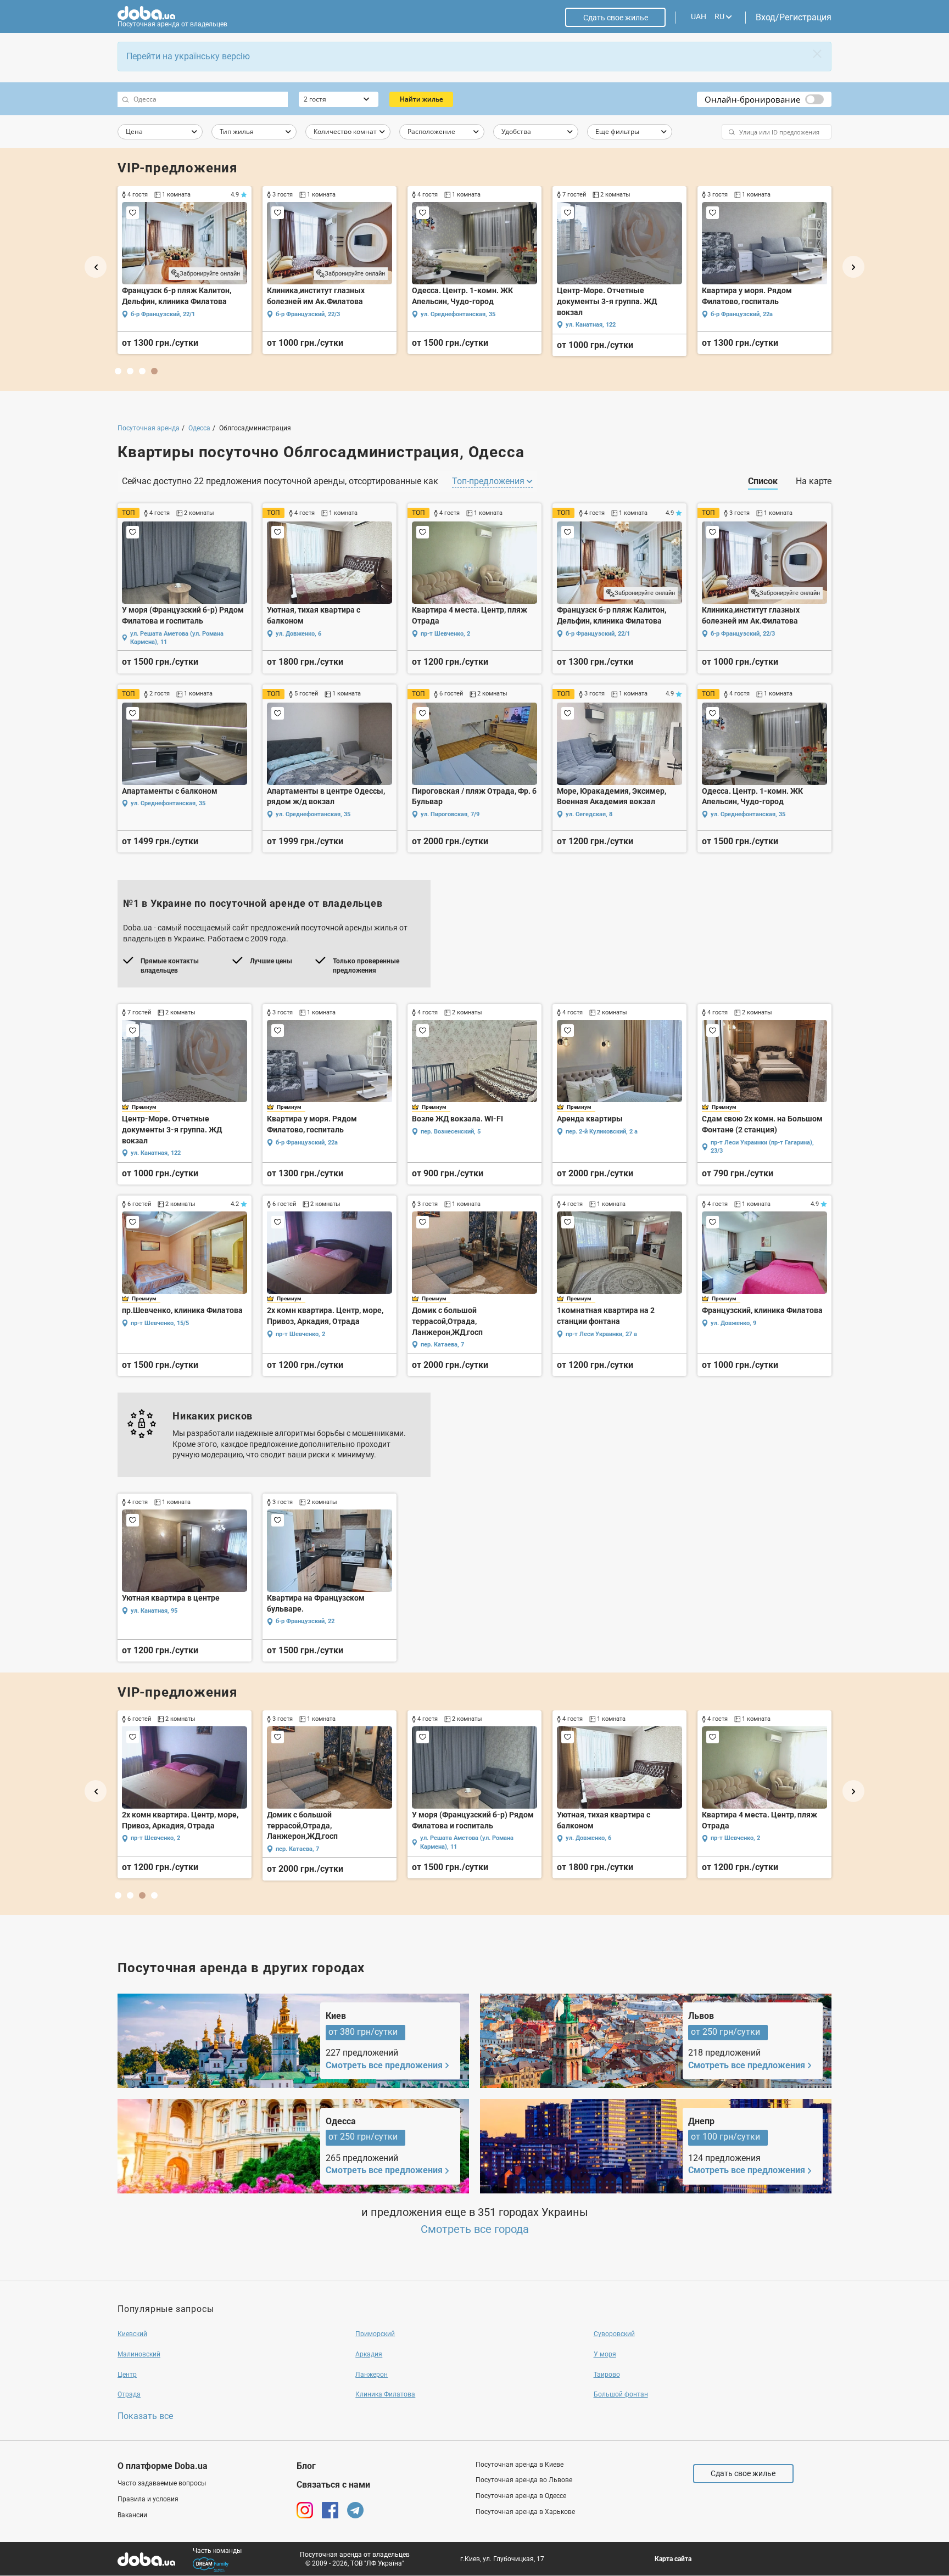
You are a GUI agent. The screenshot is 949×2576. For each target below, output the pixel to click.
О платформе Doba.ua (163, 2466)
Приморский (375, 2334)
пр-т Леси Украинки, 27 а (601, 1334)
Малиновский (139, 2354)
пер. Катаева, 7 (442, 1345)
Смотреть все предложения (384, 2065)
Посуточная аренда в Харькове (525, 2512)
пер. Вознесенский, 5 (451, 1132)
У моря (605, 2354)
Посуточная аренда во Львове (524, 2480)
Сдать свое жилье (616, 18)
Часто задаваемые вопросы (162, 2483)
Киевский (132, 2334)
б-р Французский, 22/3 (308, 314)
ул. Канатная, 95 (154, 1611)
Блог (306, 2466)
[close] (817, 54)
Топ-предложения (489, 481)
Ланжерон (372, 2375)
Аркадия (369, 2354)
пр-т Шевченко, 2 (445, 634)
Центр (127, 2375)
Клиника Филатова (385, 2394)
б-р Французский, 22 (305, 1621)
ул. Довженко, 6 (298, 634)
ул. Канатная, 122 (591, 325)
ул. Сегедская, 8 (589, 814)
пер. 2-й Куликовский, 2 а (602, 1132)
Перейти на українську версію (188, 56)
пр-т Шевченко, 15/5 (160, 1323)
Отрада (129, 2394)
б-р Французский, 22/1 (163, 314)
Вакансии (132, 2515)
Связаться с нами (333, 2485)
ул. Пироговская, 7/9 (450, 814)
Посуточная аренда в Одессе (521, 2496)
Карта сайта (673, 2559)
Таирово (607, 2375)
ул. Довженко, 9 (733, 1323)
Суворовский (614, 2334)
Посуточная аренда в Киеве (520, 2465)
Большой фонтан (621, 2394)
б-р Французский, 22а (742, 314)
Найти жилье (422, 99)
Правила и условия (148, 2499)
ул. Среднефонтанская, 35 (458, 314)
